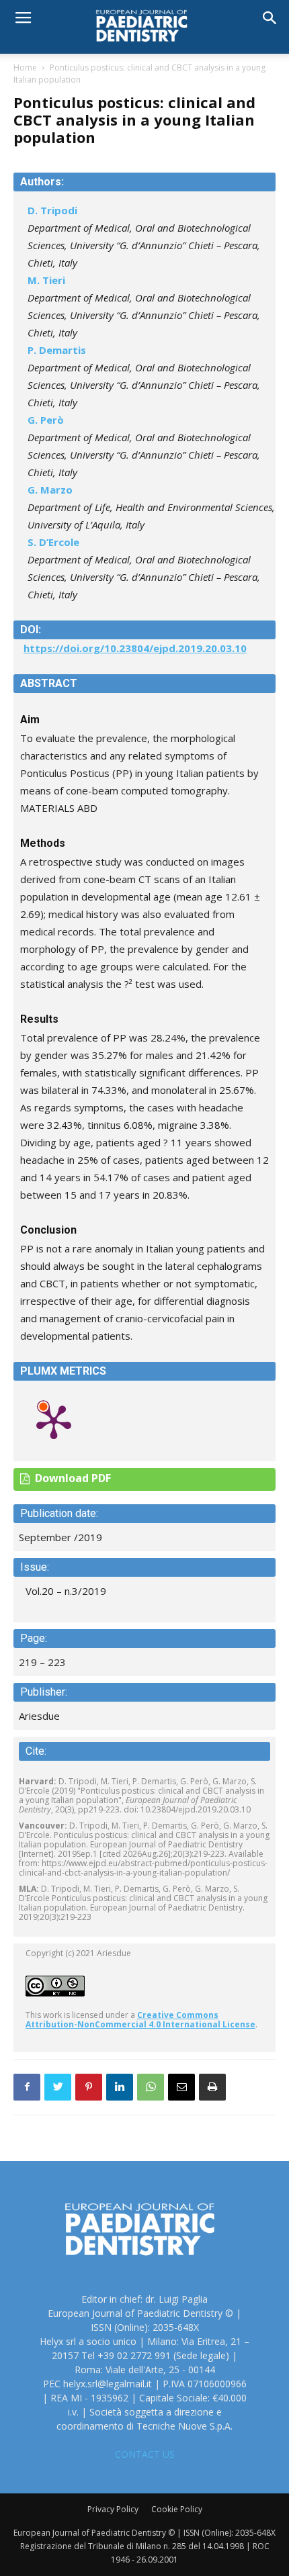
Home (25, 67)
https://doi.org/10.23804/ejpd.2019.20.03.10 (135, 648)
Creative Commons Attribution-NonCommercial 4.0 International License (140, 2020)
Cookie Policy (177, 2509)
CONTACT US (145, 2454)
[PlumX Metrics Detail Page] (54, 1421)
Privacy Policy (113, 2509)
